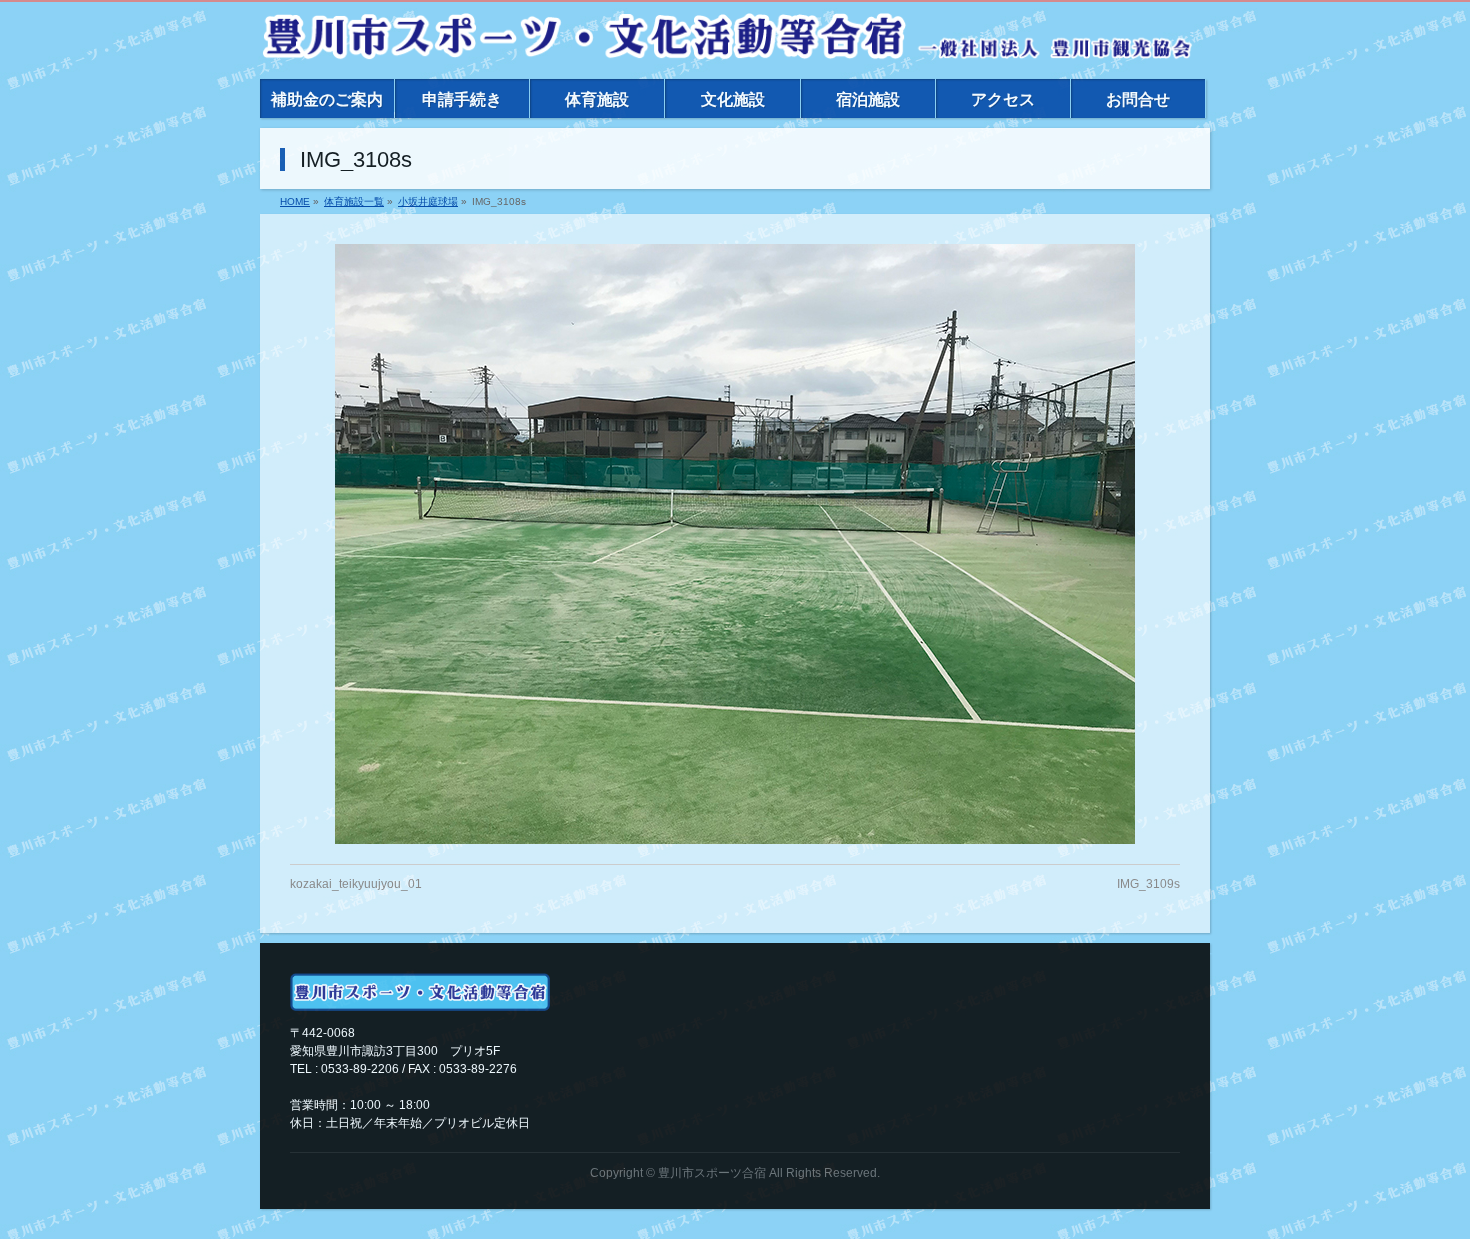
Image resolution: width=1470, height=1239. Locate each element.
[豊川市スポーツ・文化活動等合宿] (727, 39)
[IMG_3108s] (735, 544)
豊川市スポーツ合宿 (712, 1173)
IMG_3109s (1148, 884)
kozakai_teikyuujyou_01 (356, 884)
